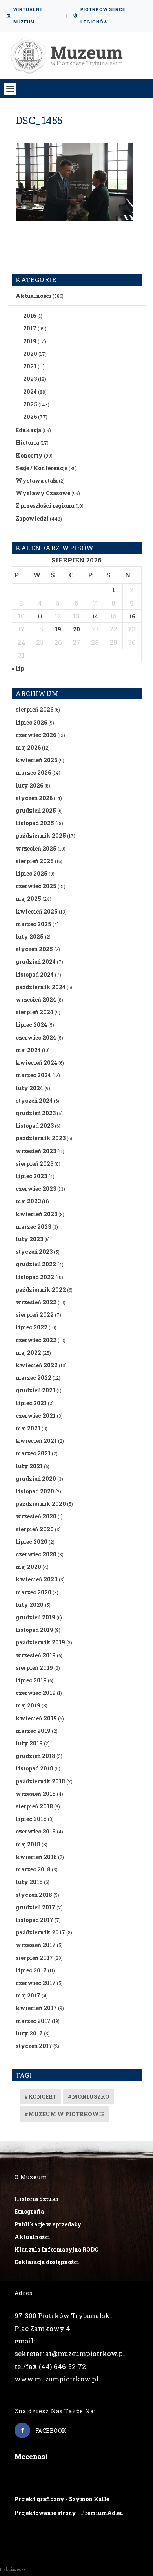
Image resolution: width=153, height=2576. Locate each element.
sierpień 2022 (35, 1315)
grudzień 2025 (36, 810)
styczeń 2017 (34, 2046)
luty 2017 (29, 2033)
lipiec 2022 (32, 1327)
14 (95, 616)
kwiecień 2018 (36, 1857)
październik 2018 (40, 1781)
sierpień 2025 (35, 861)
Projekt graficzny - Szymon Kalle (62, 2499)
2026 (30, 417)
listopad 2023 (35, 1126)
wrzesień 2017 (36, 1945)
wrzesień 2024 (36, 1000)
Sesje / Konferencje (42, 468)
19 (58, 629)
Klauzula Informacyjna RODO (57, 2249)
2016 (30, 316)
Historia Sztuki (36, 2199)
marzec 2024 (33, 1075)
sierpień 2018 (34, 1806)
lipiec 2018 (31, 1819)
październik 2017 (40, 1932)
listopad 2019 (35, 1630)
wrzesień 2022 (36, 1302)
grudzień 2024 (36, 962)
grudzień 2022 (36, 1264)
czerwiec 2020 (36, 1554)
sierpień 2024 (35, 1012)
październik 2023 (41, 1138)
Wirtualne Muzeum (28, 16)
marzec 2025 (34, 924)
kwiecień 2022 (37, 1365)
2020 (30, 354)
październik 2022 (41, 1290)
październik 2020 (41, 1504)
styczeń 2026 (34, 798)
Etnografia (29, 2211)
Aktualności (34, 296)
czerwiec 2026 (36, 735)
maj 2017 (28, 1995)
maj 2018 (28, 1844)
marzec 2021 (33, 1453)
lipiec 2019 (31, 1680)
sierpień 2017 (34, 1958)
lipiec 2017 (31, 1970)
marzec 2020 (34, 1592)
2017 (30, 328)
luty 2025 (30, 936)
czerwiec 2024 (36, 1037)
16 (132, 616)
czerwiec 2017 (36, 1983)
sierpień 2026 (35, 709)
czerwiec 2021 (36, 1416)
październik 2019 (40, 1642)
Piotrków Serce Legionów (103, 16)
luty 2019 (29, 1743)
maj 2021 (28, 1428)
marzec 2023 (33, 1227)
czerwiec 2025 (36, 886)
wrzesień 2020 (36, 1516)
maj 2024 (28, 1050)
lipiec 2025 (32, 873)
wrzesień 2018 (36, 1794)
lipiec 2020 (32, 1542)
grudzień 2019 (36, 1617)
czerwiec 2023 (36, 1189)
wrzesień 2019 (36, 1655)
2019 (30, 341)
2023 (30, 379)
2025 (30, 404)
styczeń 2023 (34, 1252)
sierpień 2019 (34, 1668)
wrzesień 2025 (36, 848)
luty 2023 (29, 1239)
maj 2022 (28, 1353)
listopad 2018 (35, 1768)
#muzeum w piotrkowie (64, 2114)
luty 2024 (29, 1088)
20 (76, 629)
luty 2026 (29, 785)
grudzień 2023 (36, 1113)
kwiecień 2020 (37, 1579)
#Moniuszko (89, 2097)
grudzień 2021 (36, 1390)
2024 (30, 392)
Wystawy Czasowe (43, 493)
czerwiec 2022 (36, 1340)
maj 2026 (28, 747)
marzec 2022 (34, 1378)
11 (40, 616)
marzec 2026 (33, 772)
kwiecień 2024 (36, 1063)
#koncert (40, 2097)
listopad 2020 (35, 1491)
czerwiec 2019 (36, 1693)
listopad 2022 (35, 1277)
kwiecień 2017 (36, 2008)
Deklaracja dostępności (47, 2262)
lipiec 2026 (31, 722)
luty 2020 (30, 1605)
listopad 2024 (35, 974)
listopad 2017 (35, 1920)
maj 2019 (28, 1705)
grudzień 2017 (36, 1907)
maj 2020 (28, 1567)
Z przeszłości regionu (45, 506)
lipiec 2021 (31, 1403)
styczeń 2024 (34, 1101)
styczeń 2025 (34, 949)
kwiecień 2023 (36, 1214)
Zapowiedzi (32, 518)
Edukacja (28, 430)
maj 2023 (28, 1201)
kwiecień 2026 (36, 760)
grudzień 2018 (36, 1756)
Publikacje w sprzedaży (48, 2224)
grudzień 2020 (36, 1479)
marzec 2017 (33, 2021)
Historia (27, 443)
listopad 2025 (35, 823)
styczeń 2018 (34, 1895)
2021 (30, 366)
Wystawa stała (37, 480)
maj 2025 (28, 899)
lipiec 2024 (31, 1025)
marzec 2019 (33, 1731)
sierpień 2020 (35, 1529)
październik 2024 (41, 987)
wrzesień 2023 (36, 1151)
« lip (18, 668)
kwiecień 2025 (37, 911)
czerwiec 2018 (36, 1831)
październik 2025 (41, 836)
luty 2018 (29, 1882)
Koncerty (29, 455)
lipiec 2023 (31, 1176)
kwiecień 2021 (36, 1441)
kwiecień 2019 (36, 1718)
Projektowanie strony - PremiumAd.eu (69, 2513)
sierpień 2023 (35, 1164)
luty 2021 (29, 1466)
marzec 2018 (33, 1869)
